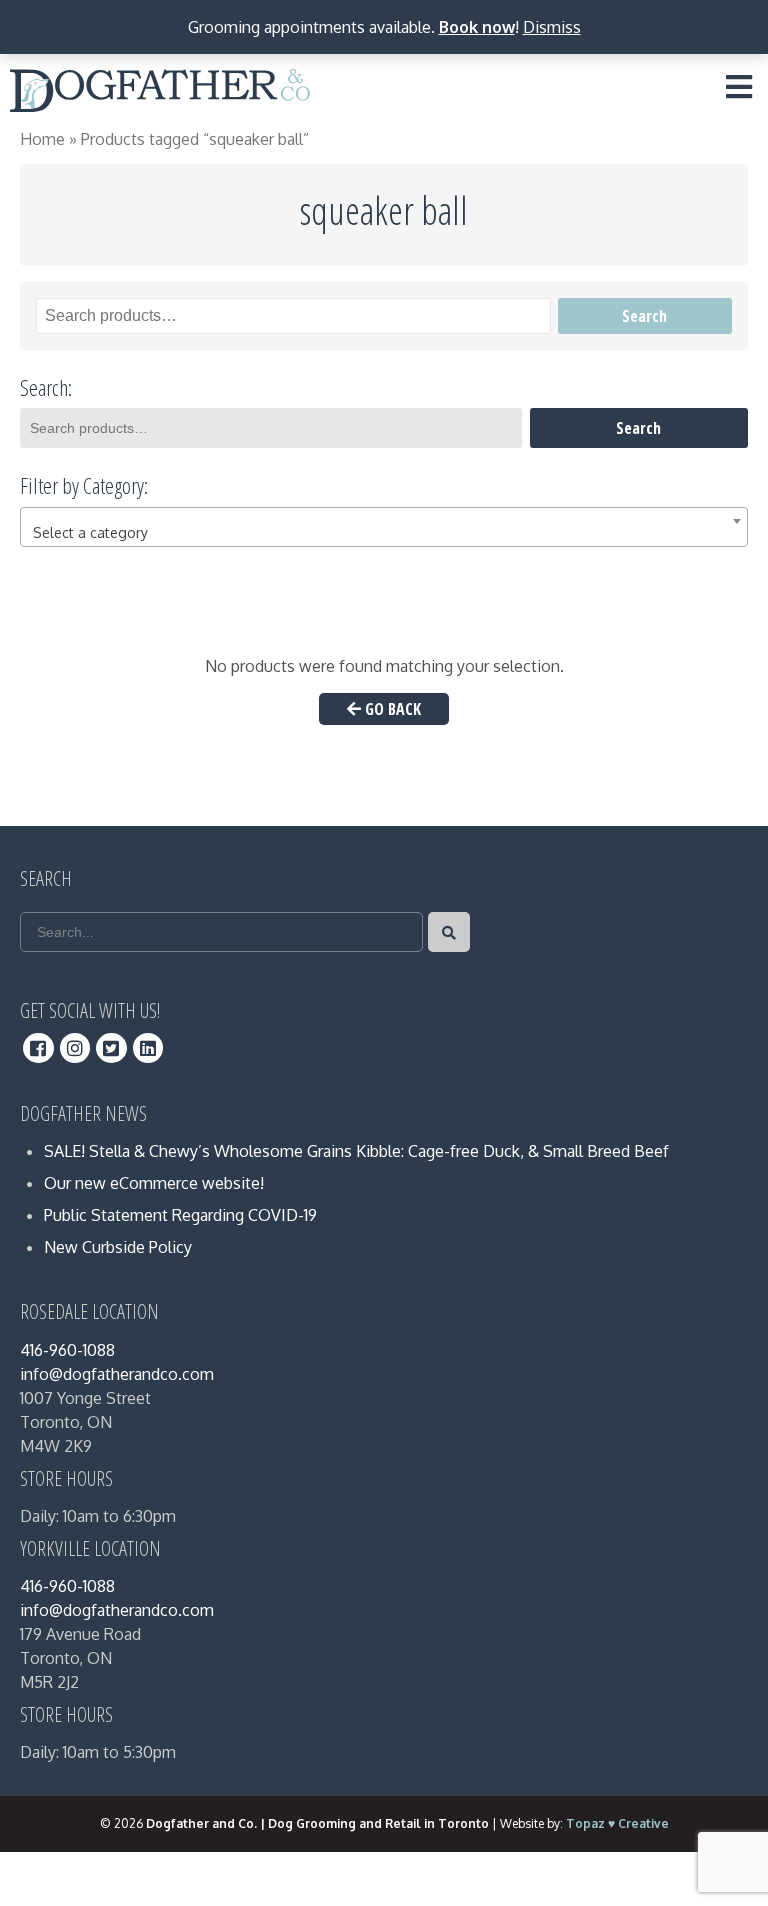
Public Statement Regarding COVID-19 (180, 1215)
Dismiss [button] (552, 27)
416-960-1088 (67, 1350)
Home (42, 139)
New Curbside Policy (118, 1247)
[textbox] (384, 533)
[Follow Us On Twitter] (111, 1048)
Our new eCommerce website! (154, 1183)
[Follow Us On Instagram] (75, 1048)
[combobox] (384, 527)
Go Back (391, 709)
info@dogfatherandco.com (117, 1374)
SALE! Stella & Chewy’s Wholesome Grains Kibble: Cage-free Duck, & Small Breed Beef (356, 1151)
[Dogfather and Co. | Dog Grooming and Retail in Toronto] (160, 94)
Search (644, 316)
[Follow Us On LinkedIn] (148, 1048)
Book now (477, 27)
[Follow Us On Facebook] (38, 1048)
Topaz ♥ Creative (617, 1823)
